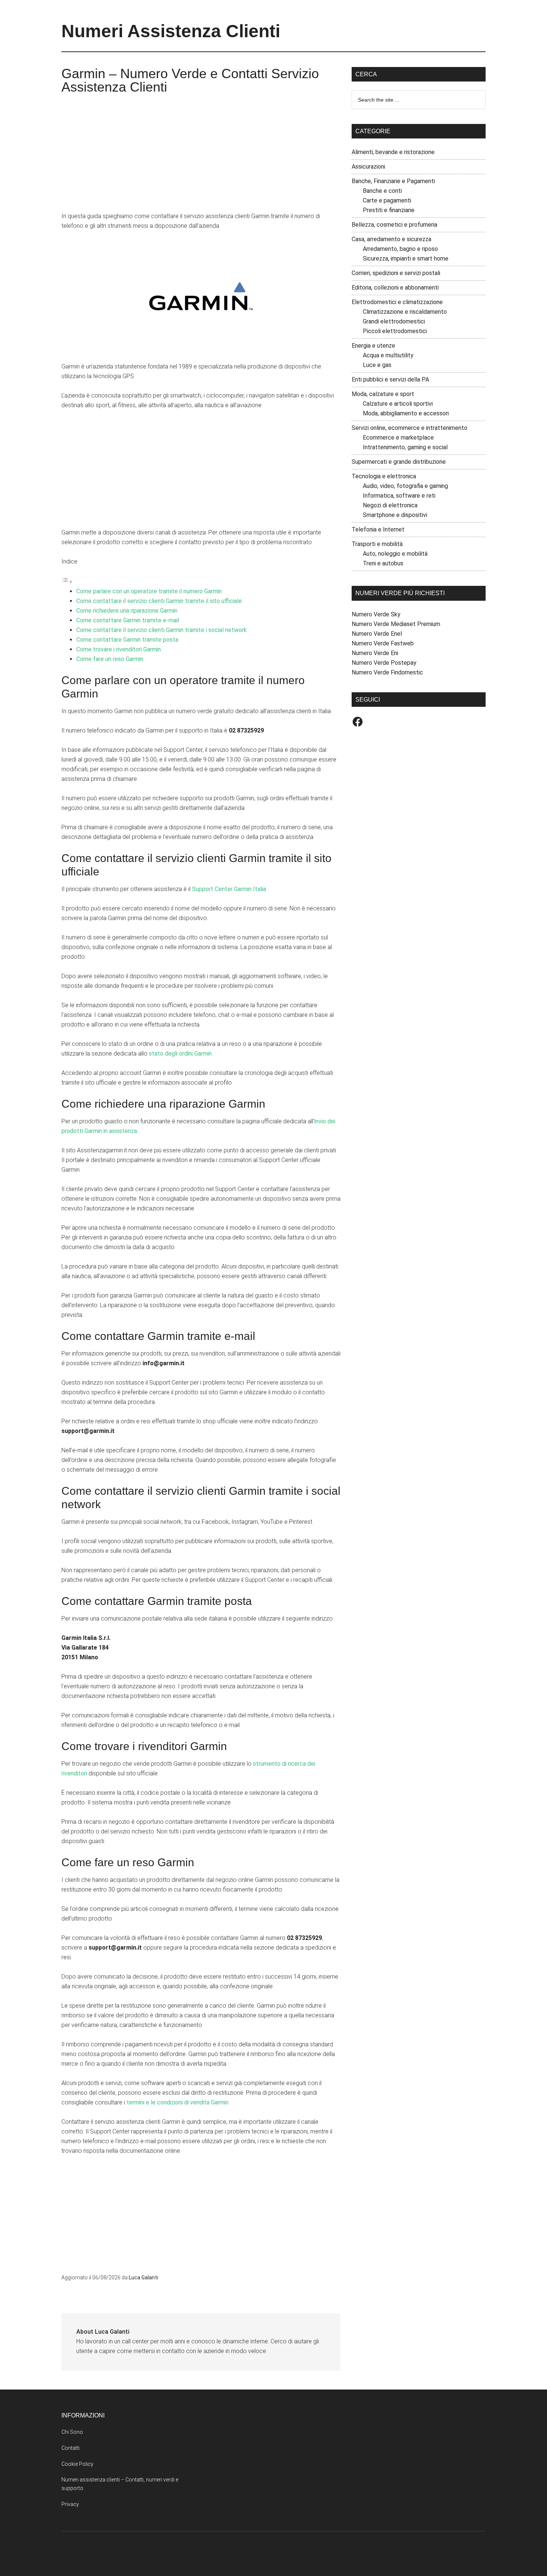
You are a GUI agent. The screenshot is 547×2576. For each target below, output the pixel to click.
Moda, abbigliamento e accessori (406, 413)
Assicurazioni (368, 167)
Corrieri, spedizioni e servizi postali (396, 273)
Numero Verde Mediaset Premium (396, 624)
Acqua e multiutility (388, 355)
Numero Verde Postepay (384, 663)
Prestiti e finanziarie (389, 210)
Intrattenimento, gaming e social (405, 447)
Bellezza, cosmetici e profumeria (394, 225)
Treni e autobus (383, 563)
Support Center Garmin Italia (229, 889)
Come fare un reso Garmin (110, 659)
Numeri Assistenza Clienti (171, 31)
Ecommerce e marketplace (398, 438)
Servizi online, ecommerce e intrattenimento (410, 428)
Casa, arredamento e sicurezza (391, 239)
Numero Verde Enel (377, 634)
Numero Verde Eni (375, 653)
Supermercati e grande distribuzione (399, 462)
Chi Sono (72, 2432)
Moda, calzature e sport (383, 394)
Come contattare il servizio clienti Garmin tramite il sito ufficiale (159, 601)
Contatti (71, 2448)
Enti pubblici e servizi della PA (390, 379)
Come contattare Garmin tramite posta (127, 640)
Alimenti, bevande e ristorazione (393, 152)
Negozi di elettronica (390, 505)
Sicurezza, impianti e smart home (406, 258)
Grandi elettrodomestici (394, 321)
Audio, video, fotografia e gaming (405, 486)
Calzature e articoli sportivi (398, 404)
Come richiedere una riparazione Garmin (127, 611)
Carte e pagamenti (387, 200)
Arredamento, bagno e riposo (400, 249)
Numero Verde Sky (376, 614)
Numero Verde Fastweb (383, 643)
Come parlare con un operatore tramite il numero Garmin (149, 591)
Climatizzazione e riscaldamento (405, 312)
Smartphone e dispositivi (395, 515)
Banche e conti (382, 191)
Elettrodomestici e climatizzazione (397, 302)
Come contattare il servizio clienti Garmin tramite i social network (161, 630)
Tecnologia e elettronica (384, 476)
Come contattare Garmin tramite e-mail (128, 620)
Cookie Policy (77, 2464)
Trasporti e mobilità (377, 544)
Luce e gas (377, 365)
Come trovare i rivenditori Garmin (119, 649)
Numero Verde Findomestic (387, 672)
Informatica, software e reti (399, 496)
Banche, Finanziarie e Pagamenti (393, 181)
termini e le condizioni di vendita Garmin (177, 2102)
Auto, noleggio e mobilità (395, 554)
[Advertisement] (201, 156)
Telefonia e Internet (378, 529)
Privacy (70, 2504)
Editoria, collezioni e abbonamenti (395, 288)
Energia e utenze (373, 346)
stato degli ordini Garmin (180, 1054)
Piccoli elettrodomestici (395, 331)
